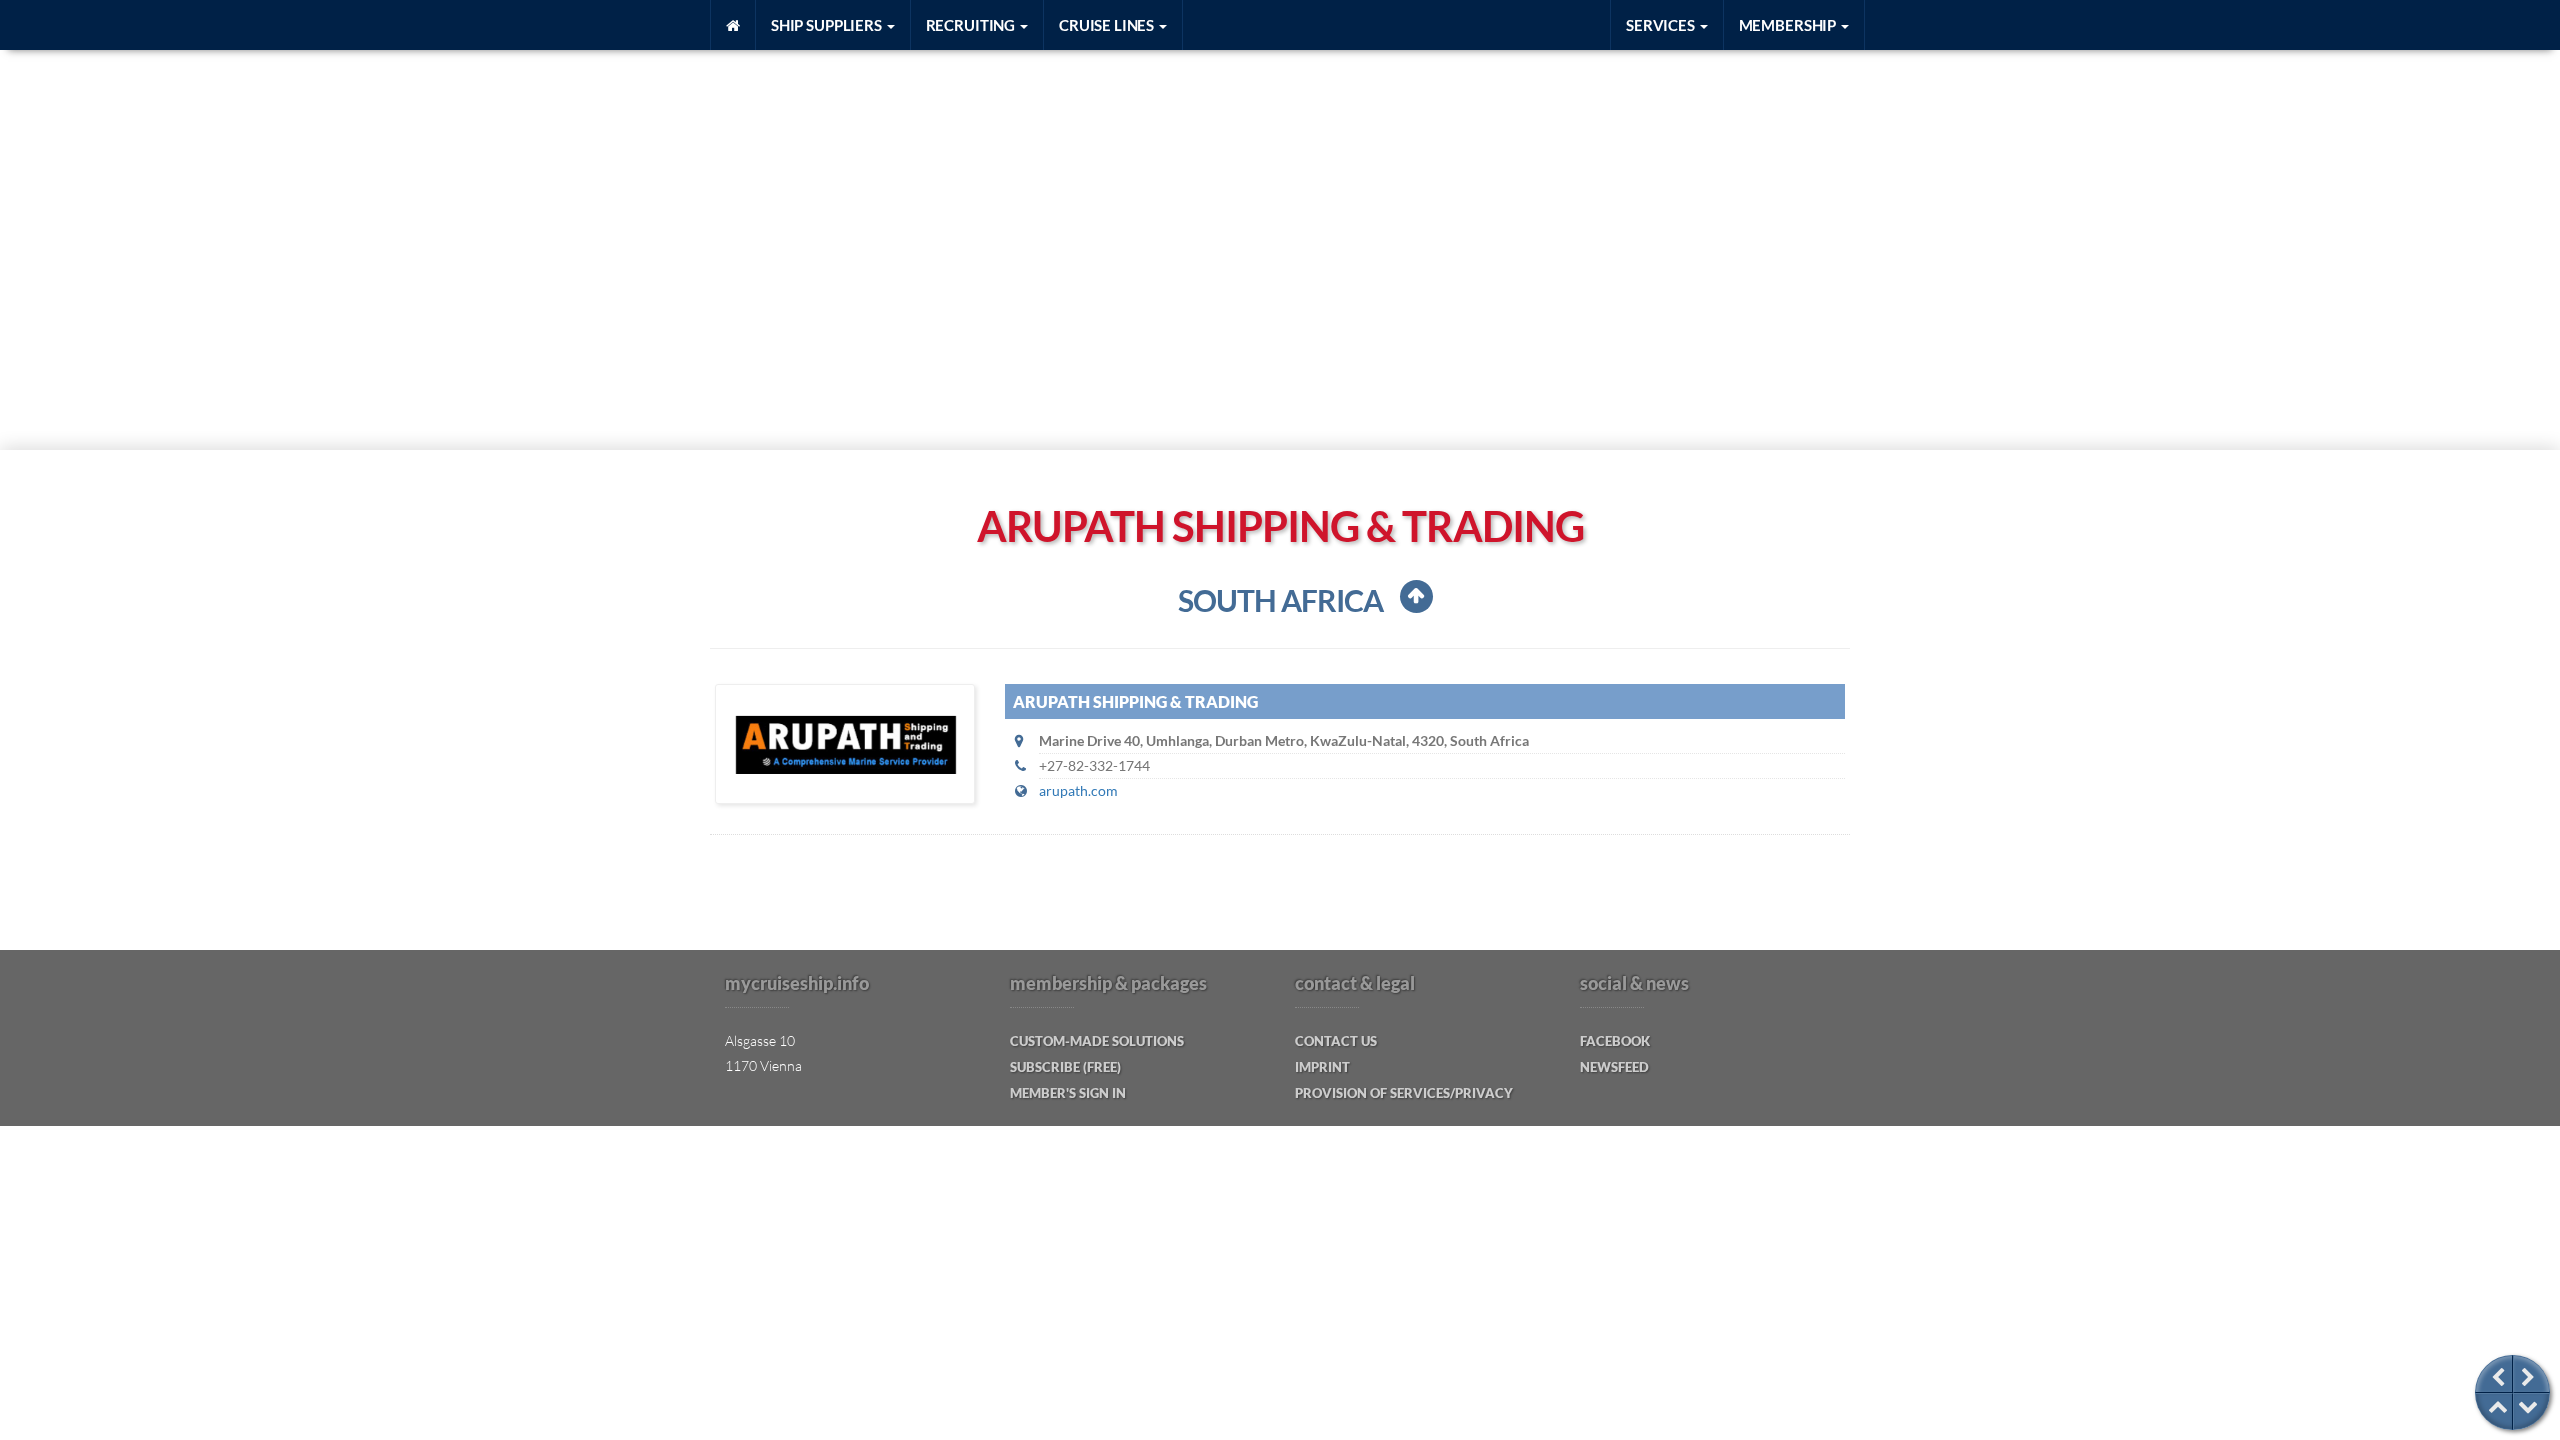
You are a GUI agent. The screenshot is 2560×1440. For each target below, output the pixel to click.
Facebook (1615, 1041)
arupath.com (1078, 790)
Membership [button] (1789, 25)
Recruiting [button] (972, 25)
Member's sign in (1068, 1093)
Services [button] (1662, 25)
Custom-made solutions (1097, 1041)
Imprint (1322, 1067)
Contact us (1336, 1041)
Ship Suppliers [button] (828, 25)
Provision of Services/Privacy (1404, 1093)
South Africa (1280, 600)
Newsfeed (1614, 1067)
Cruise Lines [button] (1108, 25)
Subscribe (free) (1065, 1067)
